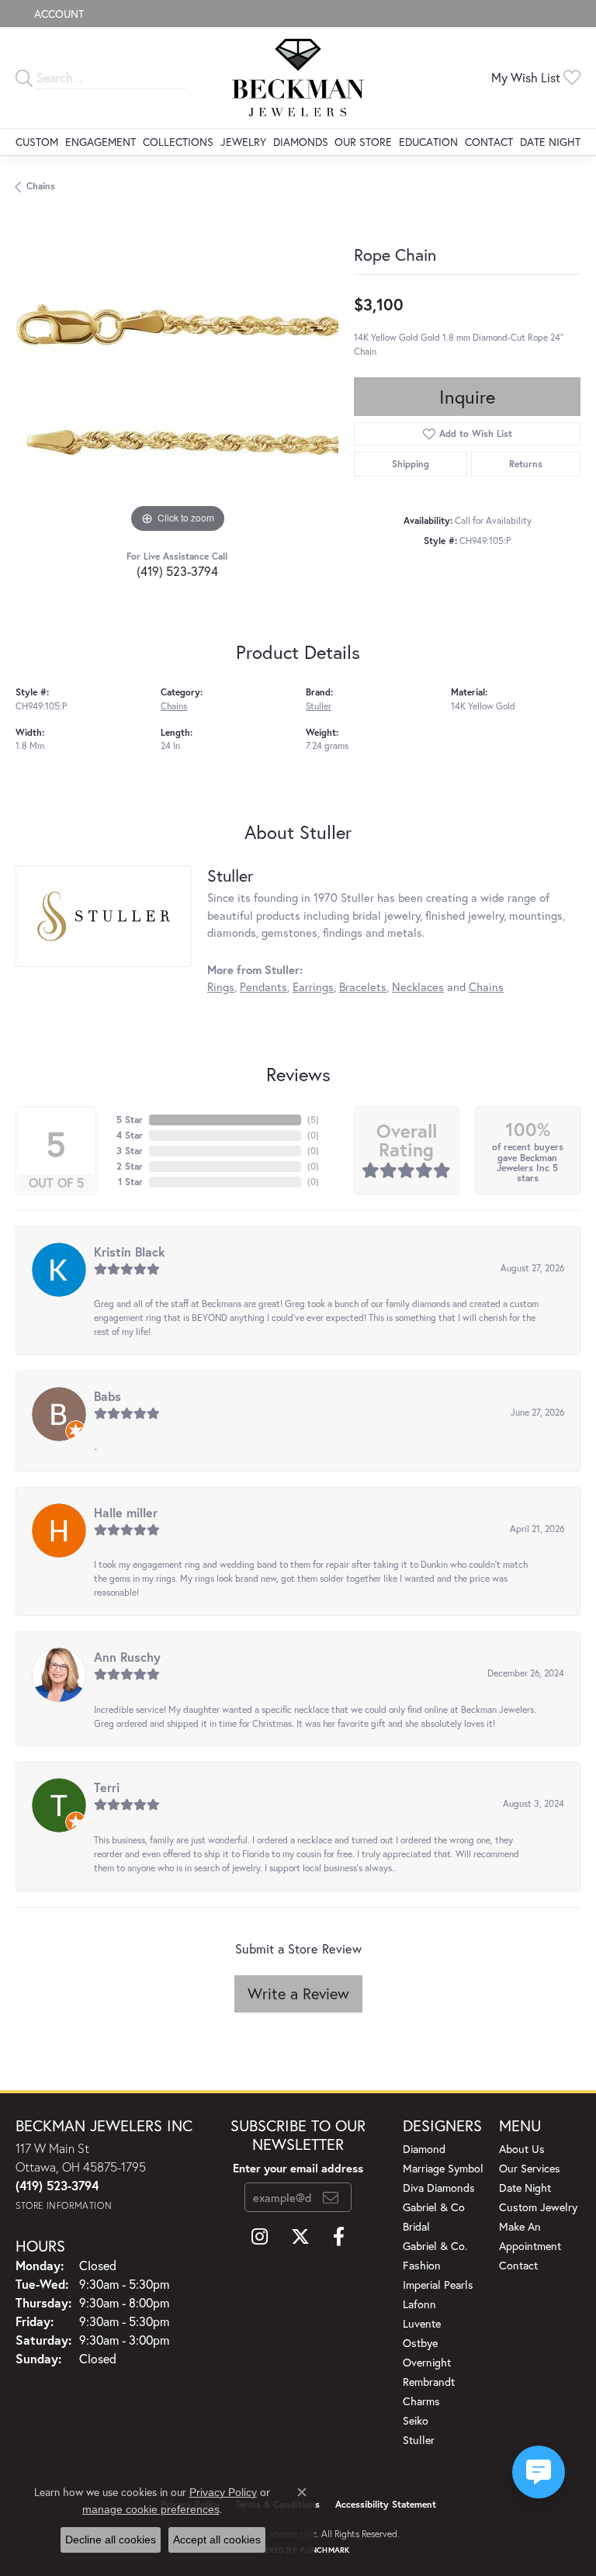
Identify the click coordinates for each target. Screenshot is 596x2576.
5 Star (130, 1120)
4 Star (130, 1135)
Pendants (263, 987)
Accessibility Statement (386, 2504)
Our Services (530, 2168)
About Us (522, 2149)
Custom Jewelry (538, 2207)
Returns (526, 464)
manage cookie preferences (151, 2509)
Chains (41, 186)
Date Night (550, 142)
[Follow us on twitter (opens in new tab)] (300, 2237)
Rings (221, 987)
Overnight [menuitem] (427, 2362)
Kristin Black (130, 1252)
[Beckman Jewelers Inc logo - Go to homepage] (298, 78)
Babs (107, 1396)
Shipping (411, 464)
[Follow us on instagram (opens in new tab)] (260, 2237)
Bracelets (363, 987)
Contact (489, 142)
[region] (177, 376)
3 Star (130, 1151)
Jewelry (243, 142)
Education (428, 142)
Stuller (319, 706)
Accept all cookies (217, 2540)
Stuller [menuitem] (419, 2440)
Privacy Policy (223, 2492)
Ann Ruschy (127, 1657)
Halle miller (126, 1512)
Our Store (363, 142)
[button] (57, 14)
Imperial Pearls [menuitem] (438, 2285)
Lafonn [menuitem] (419, 2304)
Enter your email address (298, 2168)
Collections (178, 142)
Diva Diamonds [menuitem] (439, 2188)
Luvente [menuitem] (422, 2323)
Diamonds (301, 142)
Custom (37, 142)
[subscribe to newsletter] (331, 2197)
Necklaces (418, 987)
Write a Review (298, 1994)
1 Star (130, 1182)
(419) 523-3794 (177, 571)
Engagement (100, 142)
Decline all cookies (111, 2540)
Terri (107, 1787)
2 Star (130, 1166)
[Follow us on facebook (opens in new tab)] (339, 2237)
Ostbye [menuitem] (420, 2343)
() (313, 1120)
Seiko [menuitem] (416, 2420)
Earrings (313, 987)
